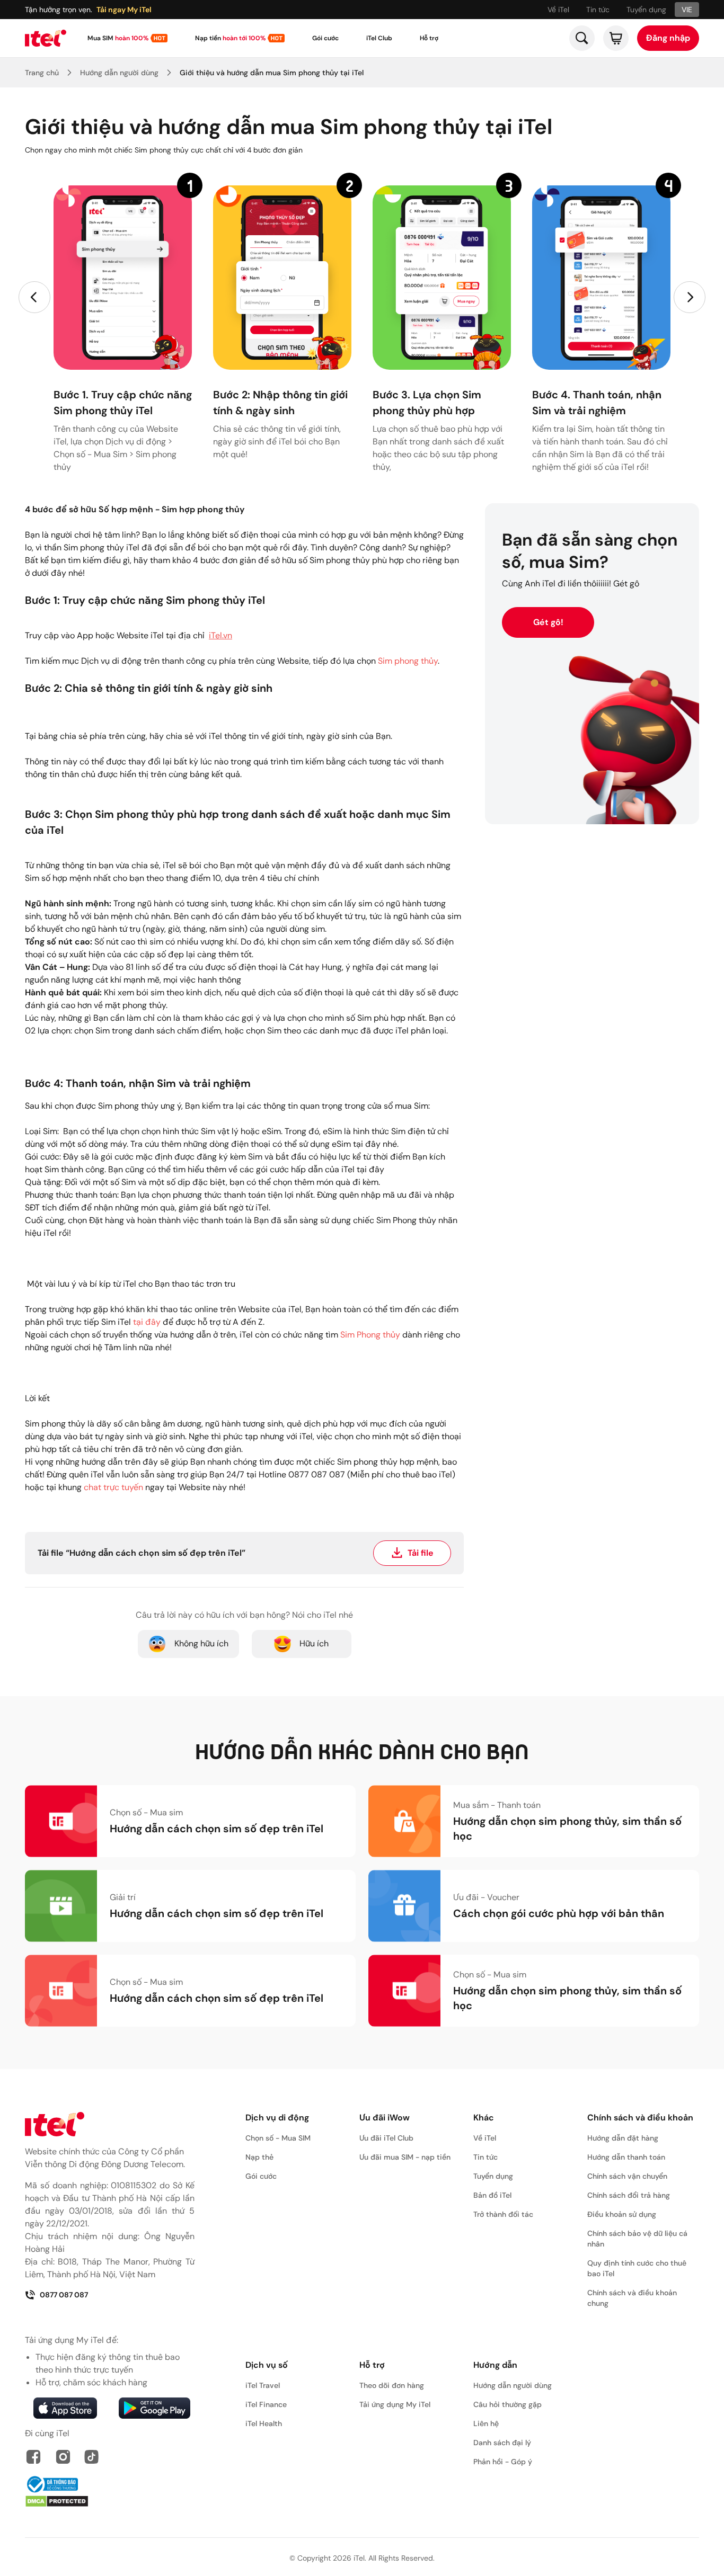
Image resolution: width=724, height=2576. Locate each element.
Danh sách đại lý (502, 2443)
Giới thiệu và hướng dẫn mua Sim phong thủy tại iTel (272, 73)
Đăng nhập (668, 38)
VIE (687, 10)
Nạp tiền (230, 38)
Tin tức (598, 10)
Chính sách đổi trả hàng (629, 2195)
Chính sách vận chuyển (627, 2176)
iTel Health (264, 2423)
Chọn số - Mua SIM (278, 2138)
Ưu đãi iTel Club (386, 2138)
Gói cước (325, 38)
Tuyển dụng (646, 10)
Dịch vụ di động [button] (277, 2118)
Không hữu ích (201, 1643)
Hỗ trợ (429, 38)
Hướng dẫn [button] (495, 2365)
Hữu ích (314, 1643)
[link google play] (154, 2408)
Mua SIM (118, 38)
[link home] (46, 38)
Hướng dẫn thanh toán (626, 2157)
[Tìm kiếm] (582, 38)
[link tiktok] (92, 2457)
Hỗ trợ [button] (372, 2365)
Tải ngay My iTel (124, 10)
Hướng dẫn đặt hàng (623, 2138)
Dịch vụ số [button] (267, 2365)
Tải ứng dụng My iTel (395, 2404)
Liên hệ (486, 2423)
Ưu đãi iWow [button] (385, 2118)
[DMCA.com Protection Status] (110, 2501)
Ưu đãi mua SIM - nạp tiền (405, 2157)
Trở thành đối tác (503, 2214)
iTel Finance (266, 2404)
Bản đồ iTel (492, 2195)
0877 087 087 (64, 2295)
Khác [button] (484, 2118)
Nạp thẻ (259, 2157)
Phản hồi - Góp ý (503, 2462)
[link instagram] (63, 2457)
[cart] (616, 38)
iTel (359, 2558)
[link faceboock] (33, 2457)
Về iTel (558, 10)
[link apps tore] (65, 2408)
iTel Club (379, 38)
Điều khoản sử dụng (622, 2214)
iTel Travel (263, 2385)
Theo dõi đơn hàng (392, 2385)
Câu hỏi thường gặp (507, 2404)
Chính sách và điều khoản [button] (640, 2118)
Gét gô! (548, 622)
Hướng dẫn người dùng (119, 73)
